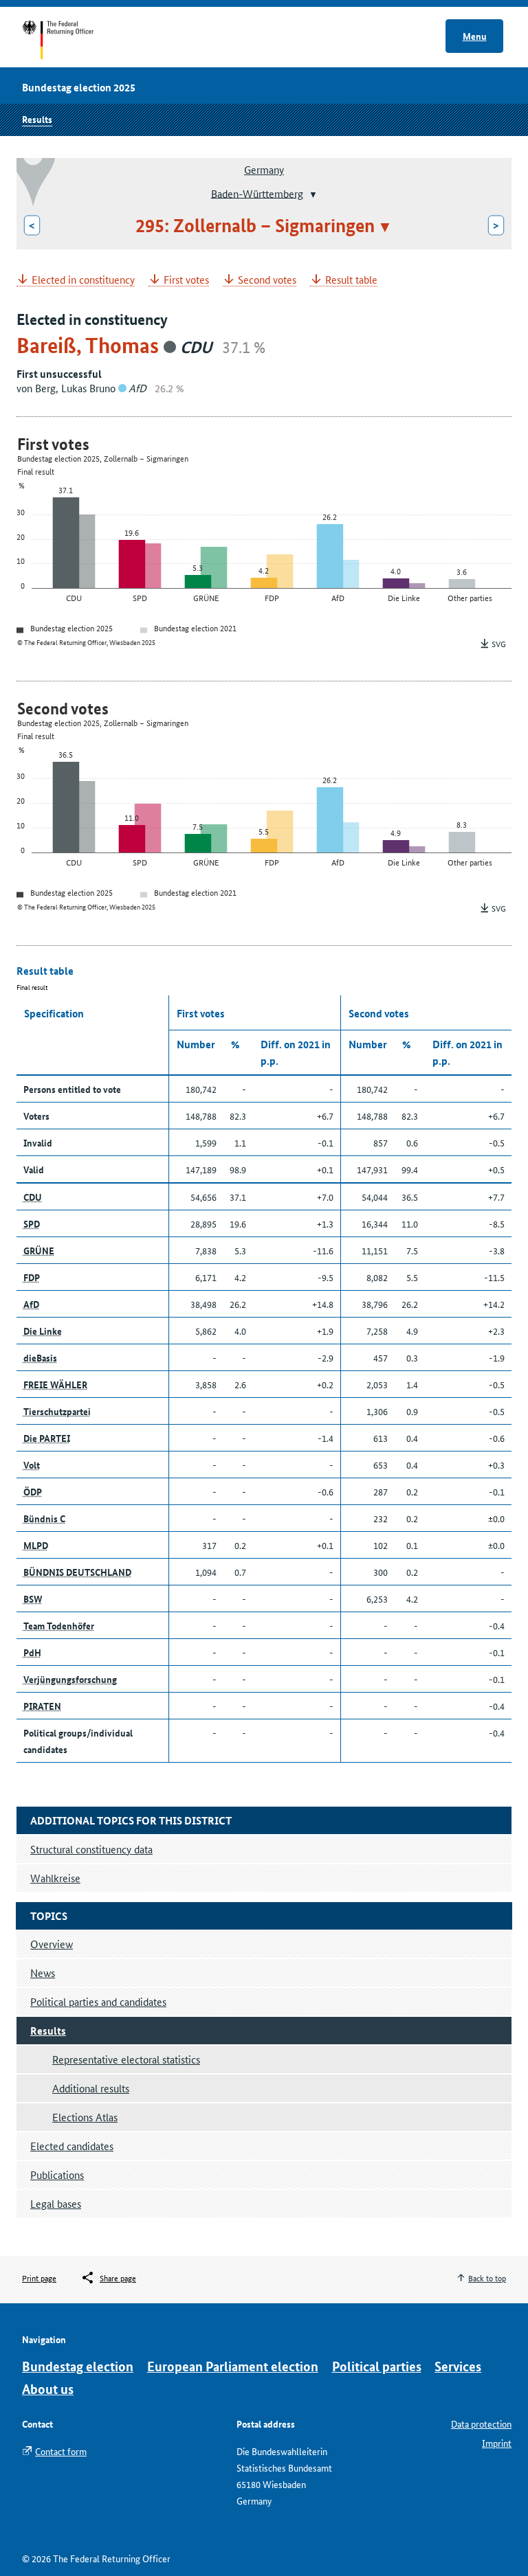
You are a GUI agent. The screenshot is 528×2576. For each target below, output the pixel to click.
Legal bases (56, 2203)
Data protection (481, 2424)
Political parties (377, 2366)
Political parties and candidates (98, 2001)
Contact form (61, 2451)
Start (71, 40)
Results (37, 119)
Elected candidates (72, 2146)
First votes (186, 280)
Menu (475, 36)
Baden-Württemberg (257, 193)
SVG (499, 643)
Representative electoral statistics (126, 2059)
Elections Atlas (85, 2117)
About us (48, 2389)
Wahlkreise (55, 1878)
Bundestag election (78, 2366)
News (43, 1973)
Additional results (91, 2088)
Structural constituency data (91, 1849)
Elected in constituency (83, 280)
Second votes (267, 280)
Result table (351, 280)
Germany (264, 169)
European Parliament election (233, 2366)
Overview (52, 1944)
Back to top (487, 2278)
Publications (57, 2174)
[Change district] (312, 194)
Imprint (497, 2443)
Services (458, 2366)
